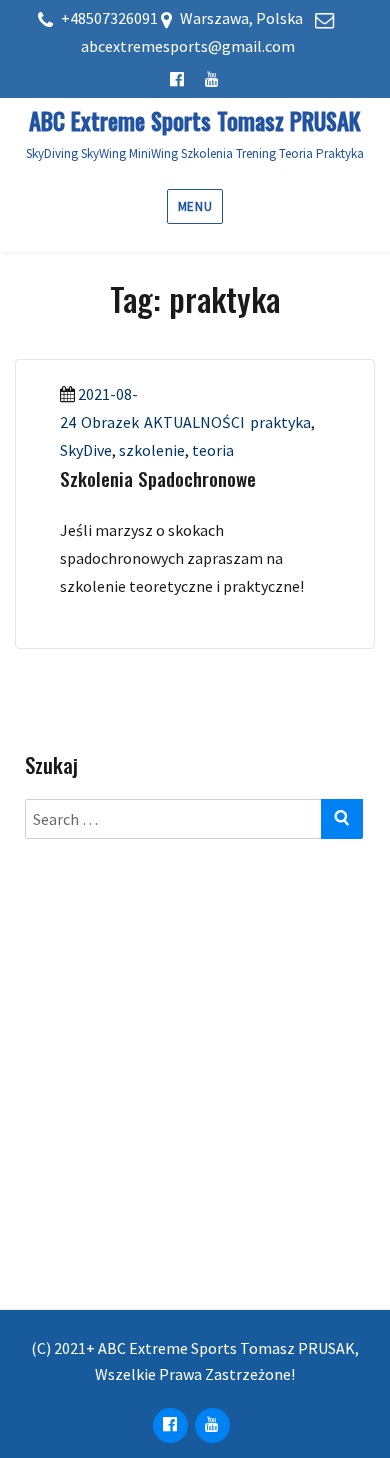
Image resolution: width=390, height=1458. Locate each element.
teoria (213, 450)
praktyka (280, 422)
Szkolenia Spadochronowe (158, 478)
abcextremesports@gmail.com (188, 46)
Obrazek (110, 422)
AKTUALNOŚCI (194, 422)
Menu (195, 206)
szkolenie (152, 450)
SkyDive (86, 450)
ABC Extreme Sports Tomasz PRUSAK (195, 121)
